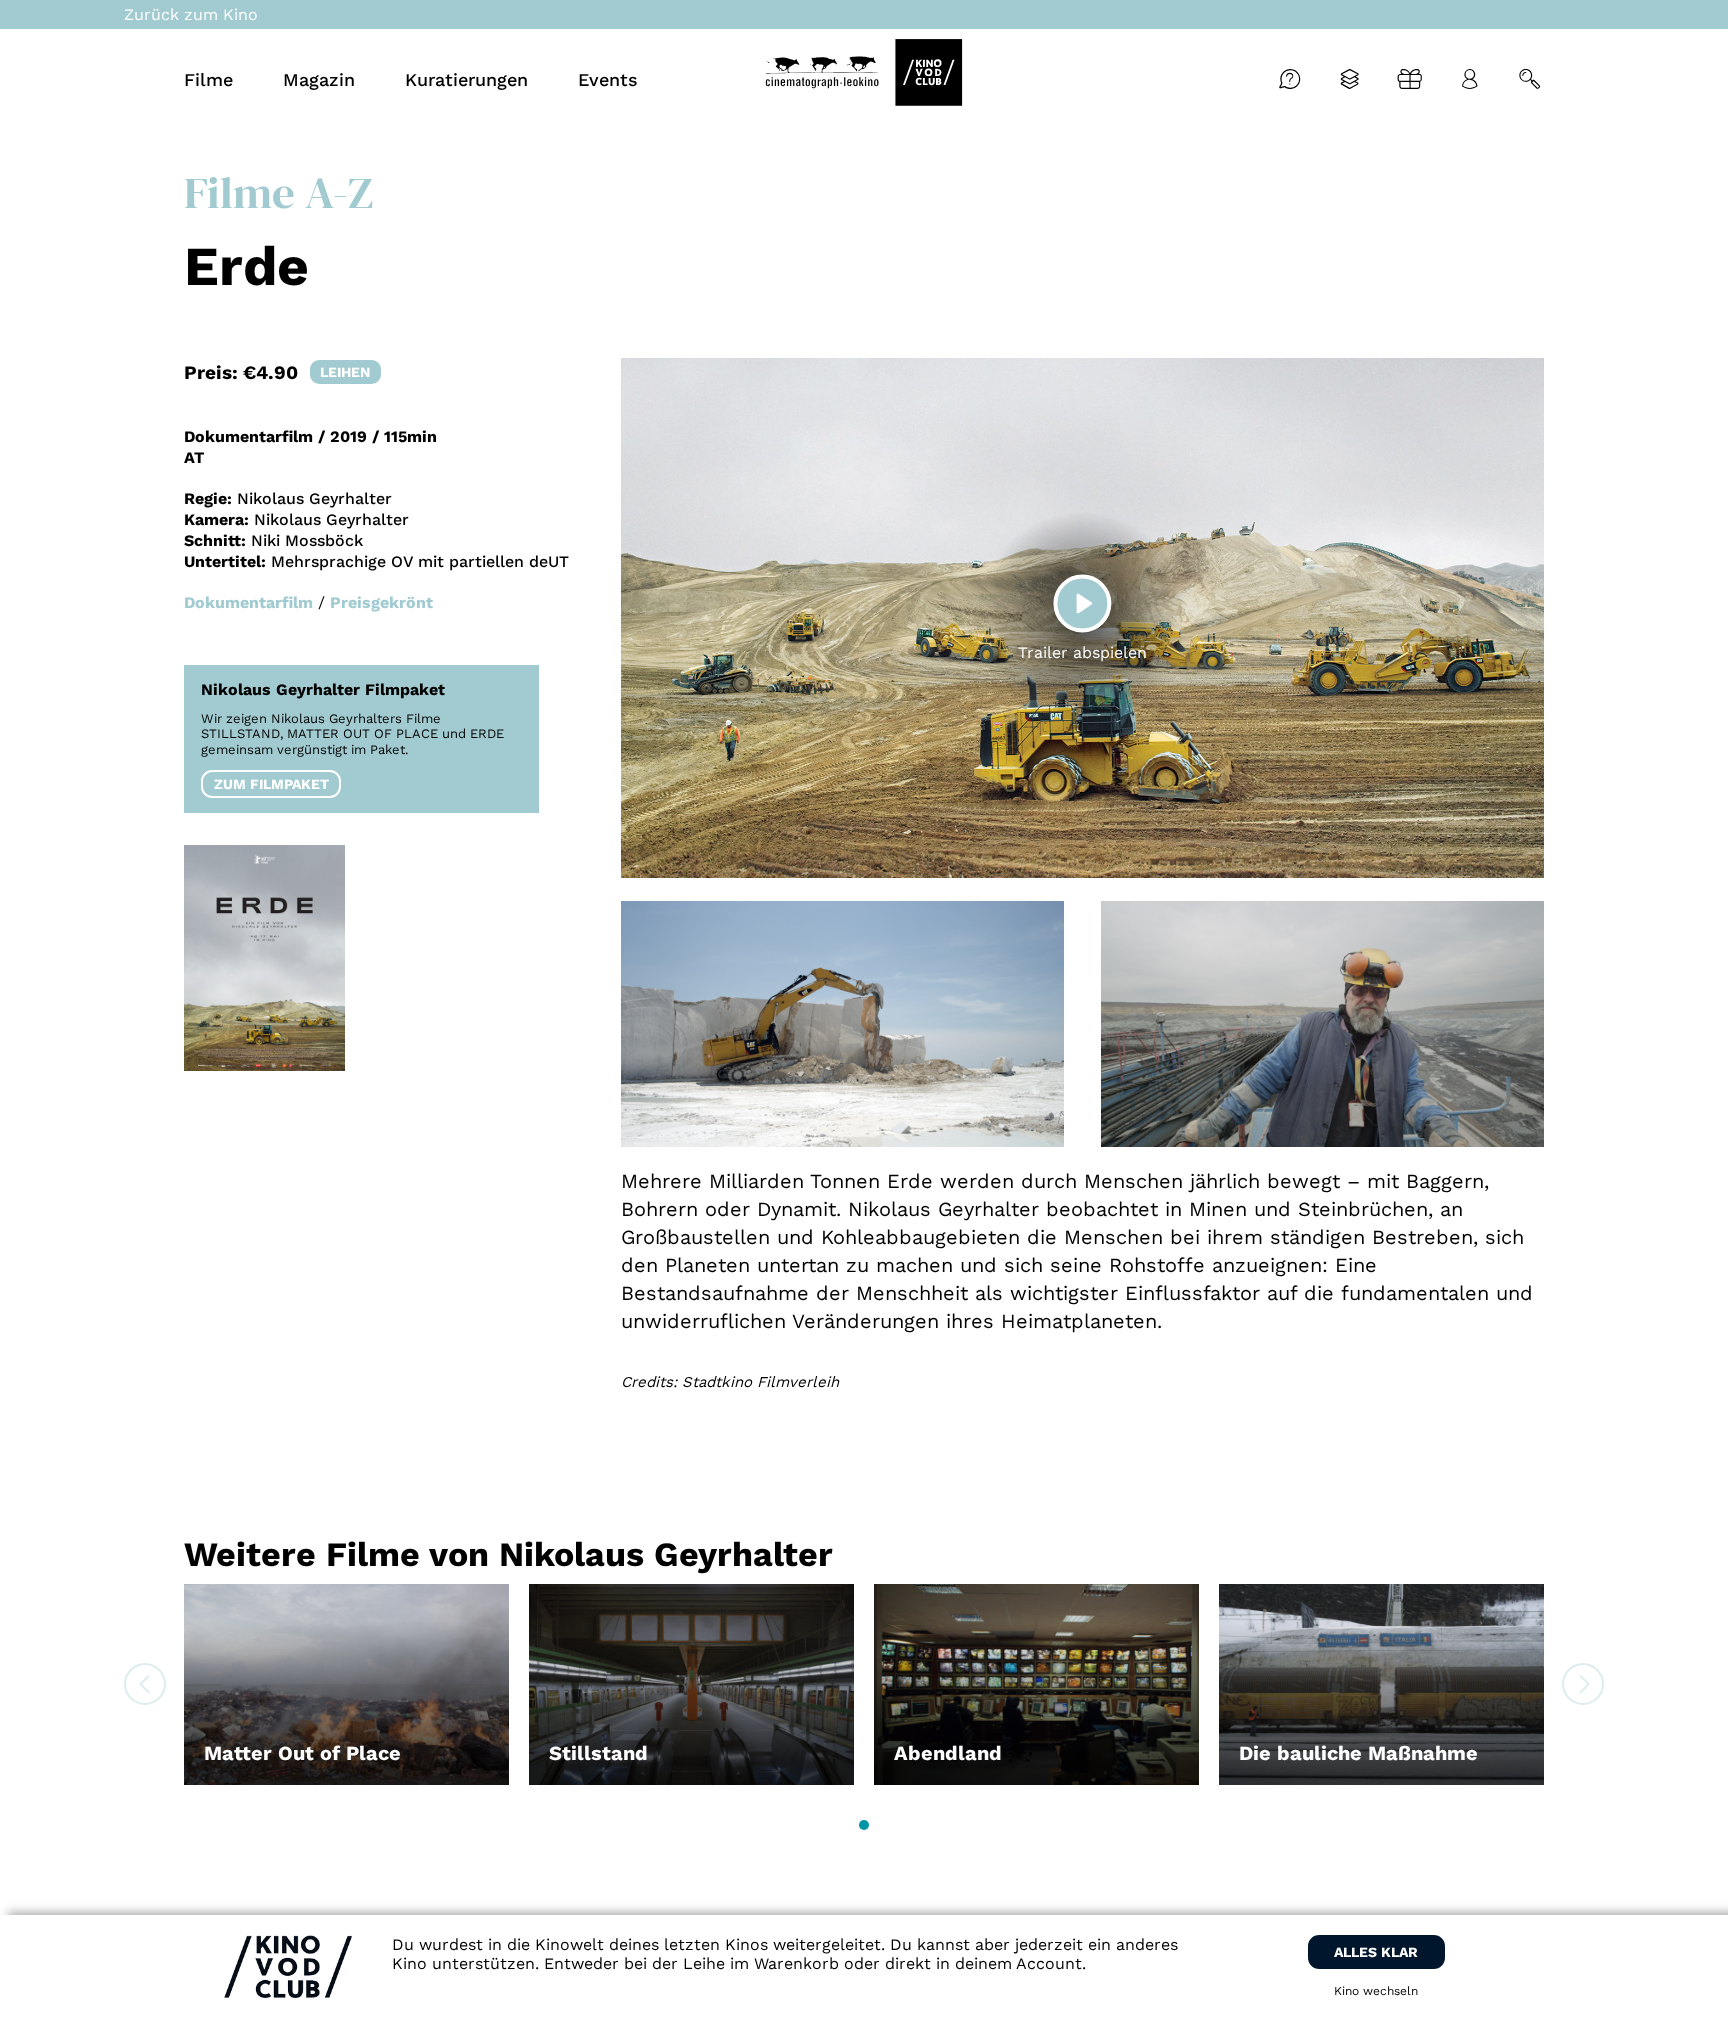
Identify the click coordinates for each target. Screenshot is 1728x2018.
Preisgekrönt (381, 602)
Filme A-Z (278, 192)
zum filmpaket (271, 784)
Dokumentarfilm (248, 602)
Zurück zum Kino (191, 14)
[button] (864, 1825)
